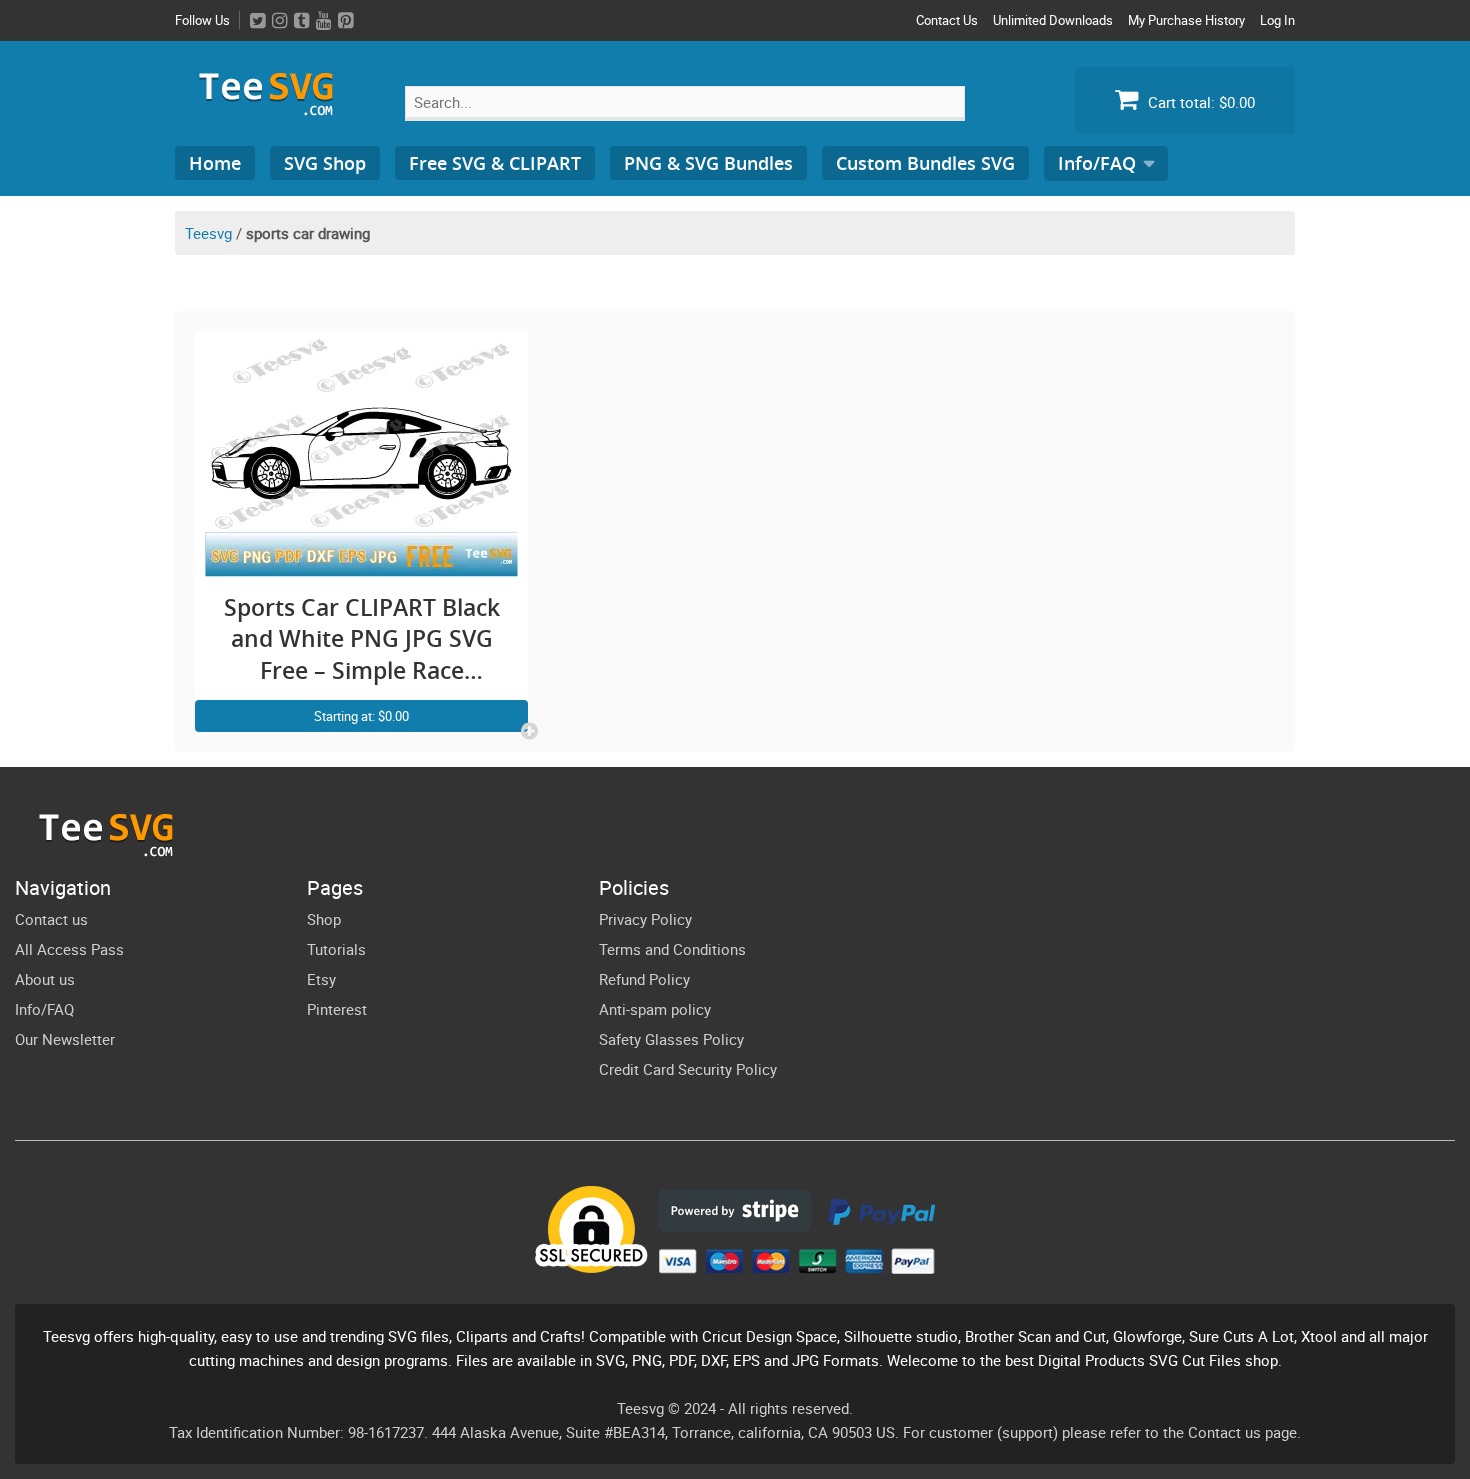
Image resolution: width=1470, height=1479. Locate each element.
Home (215, 163)
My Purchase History (1186, 20)
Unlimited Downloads (1053, 20)
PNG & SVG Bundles (708, 163)
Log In (1277, 20)
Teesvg (208, 233)
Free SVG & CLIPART (495, 163)
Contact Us (947, 20)
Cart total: (1199, 102)
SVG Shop (325, 163)
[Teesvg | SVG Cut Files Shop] (275, 107)
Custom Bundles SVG (925, 163)
